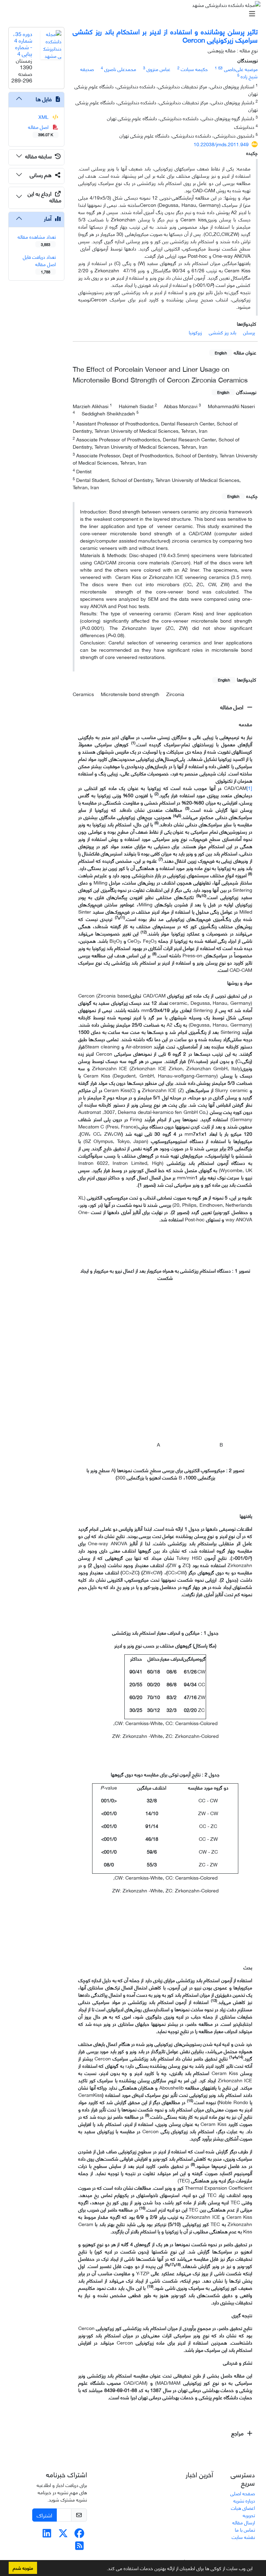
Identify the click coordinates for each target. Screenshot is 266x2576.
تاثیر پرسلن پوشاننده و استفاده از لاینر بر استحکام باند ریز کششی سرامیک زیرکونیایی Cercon (165, 35)
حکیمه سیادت (194, 69)
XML (44, 117)
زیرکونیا (195, 332)
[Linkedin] (47, 2535)
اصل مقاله (233, 707)
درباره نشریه (244, 2500)
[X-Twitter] (63, 2535)
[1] (249, 788)
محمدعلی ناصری (120, 69)
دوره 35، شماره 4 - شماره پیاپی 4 (23, 43)
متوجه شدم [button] (23, 2568)
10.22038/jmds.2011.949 (221, 144)
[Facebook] (79, 2535)
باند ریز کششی (223, 332)
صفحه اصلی (243, 2493)
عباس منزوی (158, 69)
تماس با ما (245, 2529)
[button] (104, 2569)
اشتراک (45, 2515)
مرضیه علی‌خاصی (241, 69)
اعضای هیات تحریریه (243, 2511)
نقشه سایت (243, 2537)
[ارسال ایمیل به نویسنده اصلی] (220, 68)
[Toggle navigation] (135, 14)
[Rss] (79, 2547)
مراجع (238, 2433)
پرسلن (249, 332)
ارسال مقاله (244, 2522)
